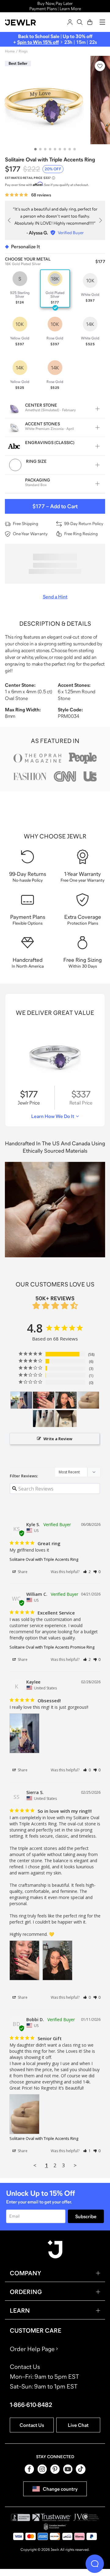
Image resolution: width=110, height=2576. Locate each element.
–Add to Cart (55, 506)
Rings (23, 51)
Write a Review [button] (58, 1439)
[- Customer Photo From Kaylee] (21, 1400)
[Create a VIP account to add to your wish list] (100, 66)
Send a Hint (55, 597)
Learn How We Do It (53, 1116)
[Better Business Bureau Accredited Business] (20, 2517)
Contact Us (32, 2425)
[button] (87, 1572)
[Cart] (90, 22)
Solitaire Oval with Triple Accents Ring (44, 1559)
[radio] (20, 288)
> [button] (75, 2165)
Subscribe (86, 2216)
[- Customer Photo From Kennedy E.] (66, 1419)
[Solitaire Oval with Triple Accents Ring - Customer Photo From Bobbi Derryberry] (88, 1400)
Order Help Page (32, 2349)
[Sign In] (70, 22)
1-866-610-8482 (31, 2405)
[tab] (35, 149)
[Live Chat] (95, 2564)
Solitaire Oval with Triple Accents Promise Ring (52, 1647)
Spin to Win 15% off (38, 42)
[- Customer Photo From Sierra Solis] (44, 1400)
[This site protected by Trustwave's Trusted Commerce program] (52, 2517)
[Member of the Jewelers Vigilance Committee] (86, 2517)
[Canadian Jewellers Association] (55, 2527)
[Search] (80, 22)
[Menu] (102, 22)
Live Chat (78, 2425)
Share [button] (22, 1572)
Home (10, 51)
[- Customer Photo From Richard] (44, 1419)
